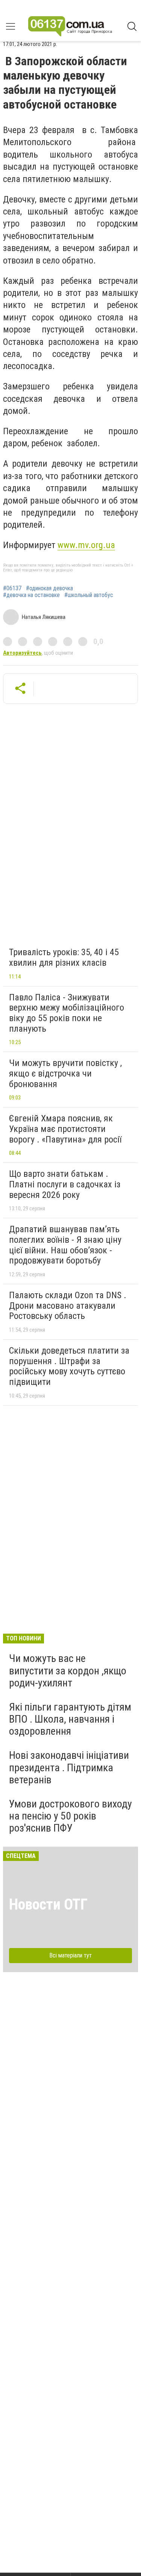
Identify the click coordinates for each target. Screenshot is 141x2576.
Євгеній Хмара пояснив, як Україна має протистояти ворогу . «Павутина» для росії (65, 1129)
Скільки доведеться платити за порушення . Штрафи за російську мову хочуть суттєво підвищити (69, 1366)
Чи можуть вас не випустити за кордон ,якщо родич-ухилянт (68, 1670)
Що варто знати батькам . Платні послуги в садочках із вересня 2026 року (65, 1184)
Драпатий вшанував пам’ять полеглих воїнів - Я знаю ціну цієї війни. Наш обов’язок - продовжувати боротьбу (65, 1245)
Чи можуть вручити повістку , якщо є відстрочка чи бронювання (65, 1073)
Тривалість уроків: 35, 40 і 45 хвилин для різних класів (64, 957)
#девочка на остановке (31, 595)
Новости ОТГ (48, 1904)
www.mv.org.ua (86, 545)
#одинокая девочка (49, 588)
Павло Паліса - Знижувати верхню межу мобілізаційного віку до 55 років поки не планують (67, 1013)
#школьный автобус (89, 595)
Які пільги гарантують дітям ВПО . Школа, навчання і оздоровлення (70, 1719)
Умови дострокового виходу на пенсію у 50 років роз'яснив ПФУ (70, 1816)
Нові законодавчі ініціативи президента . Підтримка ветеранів (69, 1767)
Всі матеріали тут (70, 1955)
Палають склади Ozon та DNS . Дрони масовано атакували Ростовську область (68, 1306)
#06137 (12, 588)
